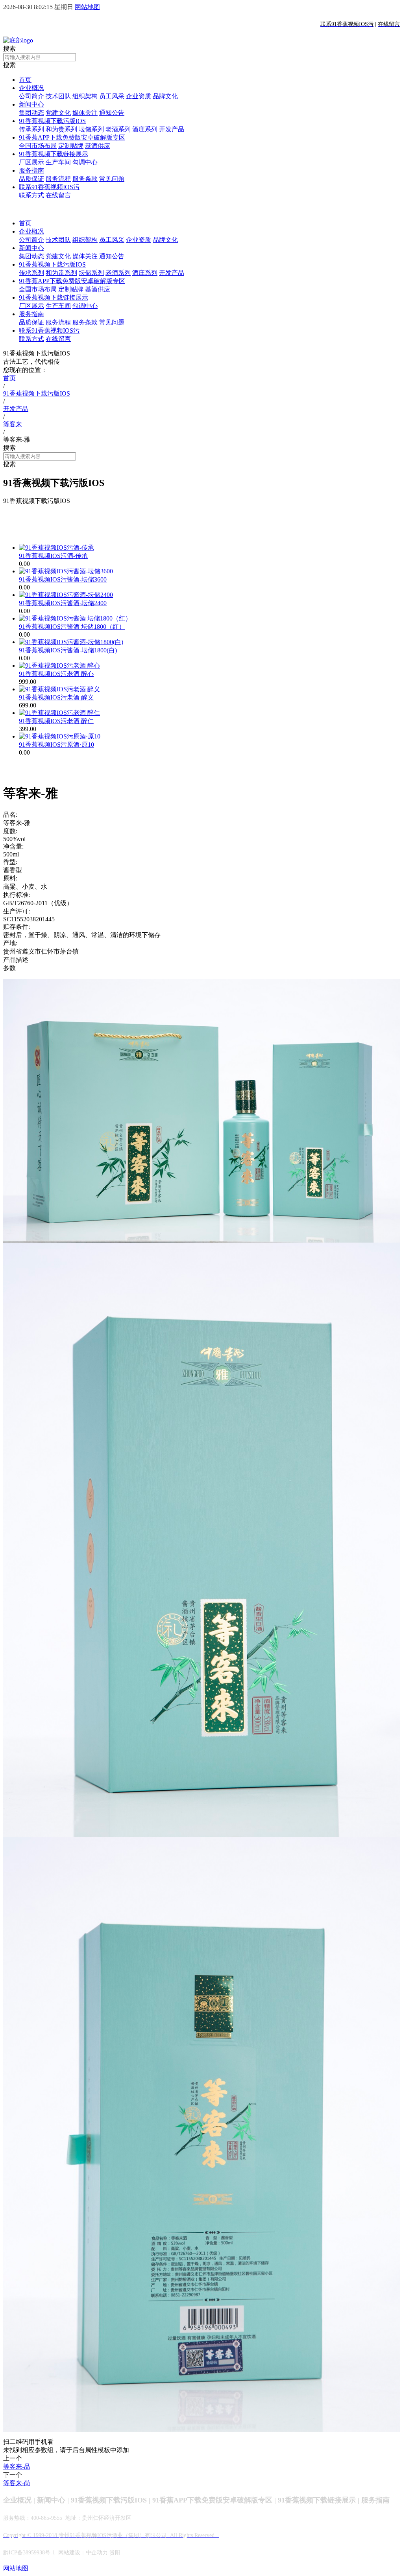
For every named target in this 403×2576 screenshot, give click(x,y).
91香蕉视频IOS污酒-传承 (53, 556)
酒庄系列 (145, 129)
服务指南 (31, 170)
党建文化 (58, 113)
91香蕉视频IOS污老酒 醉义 (56, 697)
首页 (25, 80)
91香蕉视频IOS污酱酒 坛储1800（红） (72, 627)
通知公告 (112, 113)
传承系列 (31, 129)
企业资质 (139, 96)
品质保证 (31, 179)
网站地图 (87, 7)
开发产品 (172, 129)
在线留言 (58, 195)
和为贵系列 (61, 129)
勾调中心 (85, 162)
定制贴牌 (71, 146)
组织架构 (85, 96)
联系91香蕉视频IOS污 (49, 187)
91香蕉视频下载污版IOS (52, 121)
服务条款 (85, 179)
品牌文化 (165, 96)
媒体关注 (85, 113)
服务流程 (58, 179)
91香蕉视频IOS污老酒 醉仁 (56, 721)
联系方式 (31, 195)
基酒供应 (98, 146)
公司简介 (31, 96)
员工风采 (112, 96)
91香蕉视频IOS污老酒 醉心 (56, 674)
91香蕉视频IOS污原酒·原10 (56, 745)
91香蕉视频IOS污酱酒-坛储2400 (63, 603)
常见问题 (112, 179)
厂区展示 (31, 162)
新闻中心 (31, 104)
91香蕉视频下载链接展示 (54, 154)
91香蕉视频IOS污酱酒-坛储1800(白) (68, 650)
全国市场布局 (38, 146)
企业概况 (31, 88)
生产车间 (58, 162)
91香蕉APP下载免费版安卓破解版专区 (72, 137)
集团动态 (31, 113)
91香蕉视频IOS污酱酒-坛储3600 (63, 579)
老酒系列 (118, 129)
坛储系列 (91, 129)
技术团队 (58, 96)
